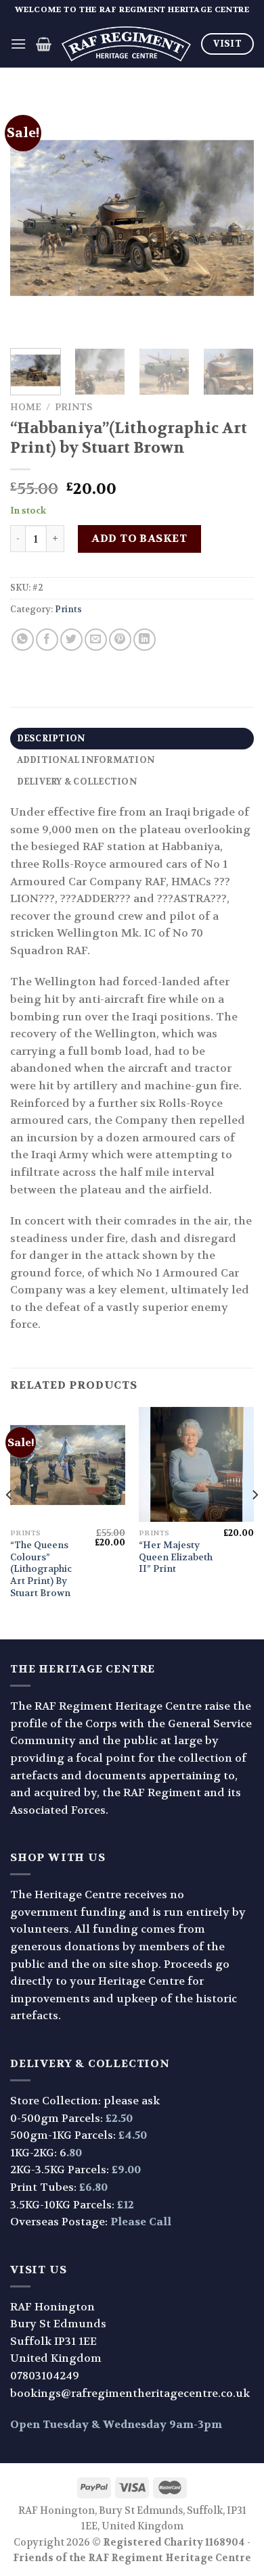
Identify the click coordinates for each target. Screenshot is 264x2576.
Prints (73, 407)
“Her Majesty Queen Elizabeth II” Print (176, 1557)
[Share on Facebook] (47, 640)
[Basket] (44, 44)
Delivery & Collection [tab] (77, 782)
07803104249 (45, 2376)
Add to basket (139, 538)
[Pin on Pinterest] (120, 640)
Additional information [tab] (86, 760)
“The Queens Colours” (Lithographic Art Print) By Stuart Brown (41, 1569)
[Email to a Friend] (96, 640)
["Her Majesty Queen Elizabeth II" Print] (196, 1464)
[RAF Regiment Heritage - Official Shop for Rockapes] (126, 44)
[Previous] (32, 216)
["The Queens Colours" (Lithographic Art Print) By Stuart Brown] (68, 1464)
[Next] (232, 216)
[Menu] (18, 44)
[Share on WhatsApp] (23, 640)
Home (26, 407)
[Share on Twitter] (71, 640)
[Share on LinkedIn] (145, 640)
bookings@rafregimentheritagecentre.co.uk (130, 2393)
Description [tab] (51, 739)
